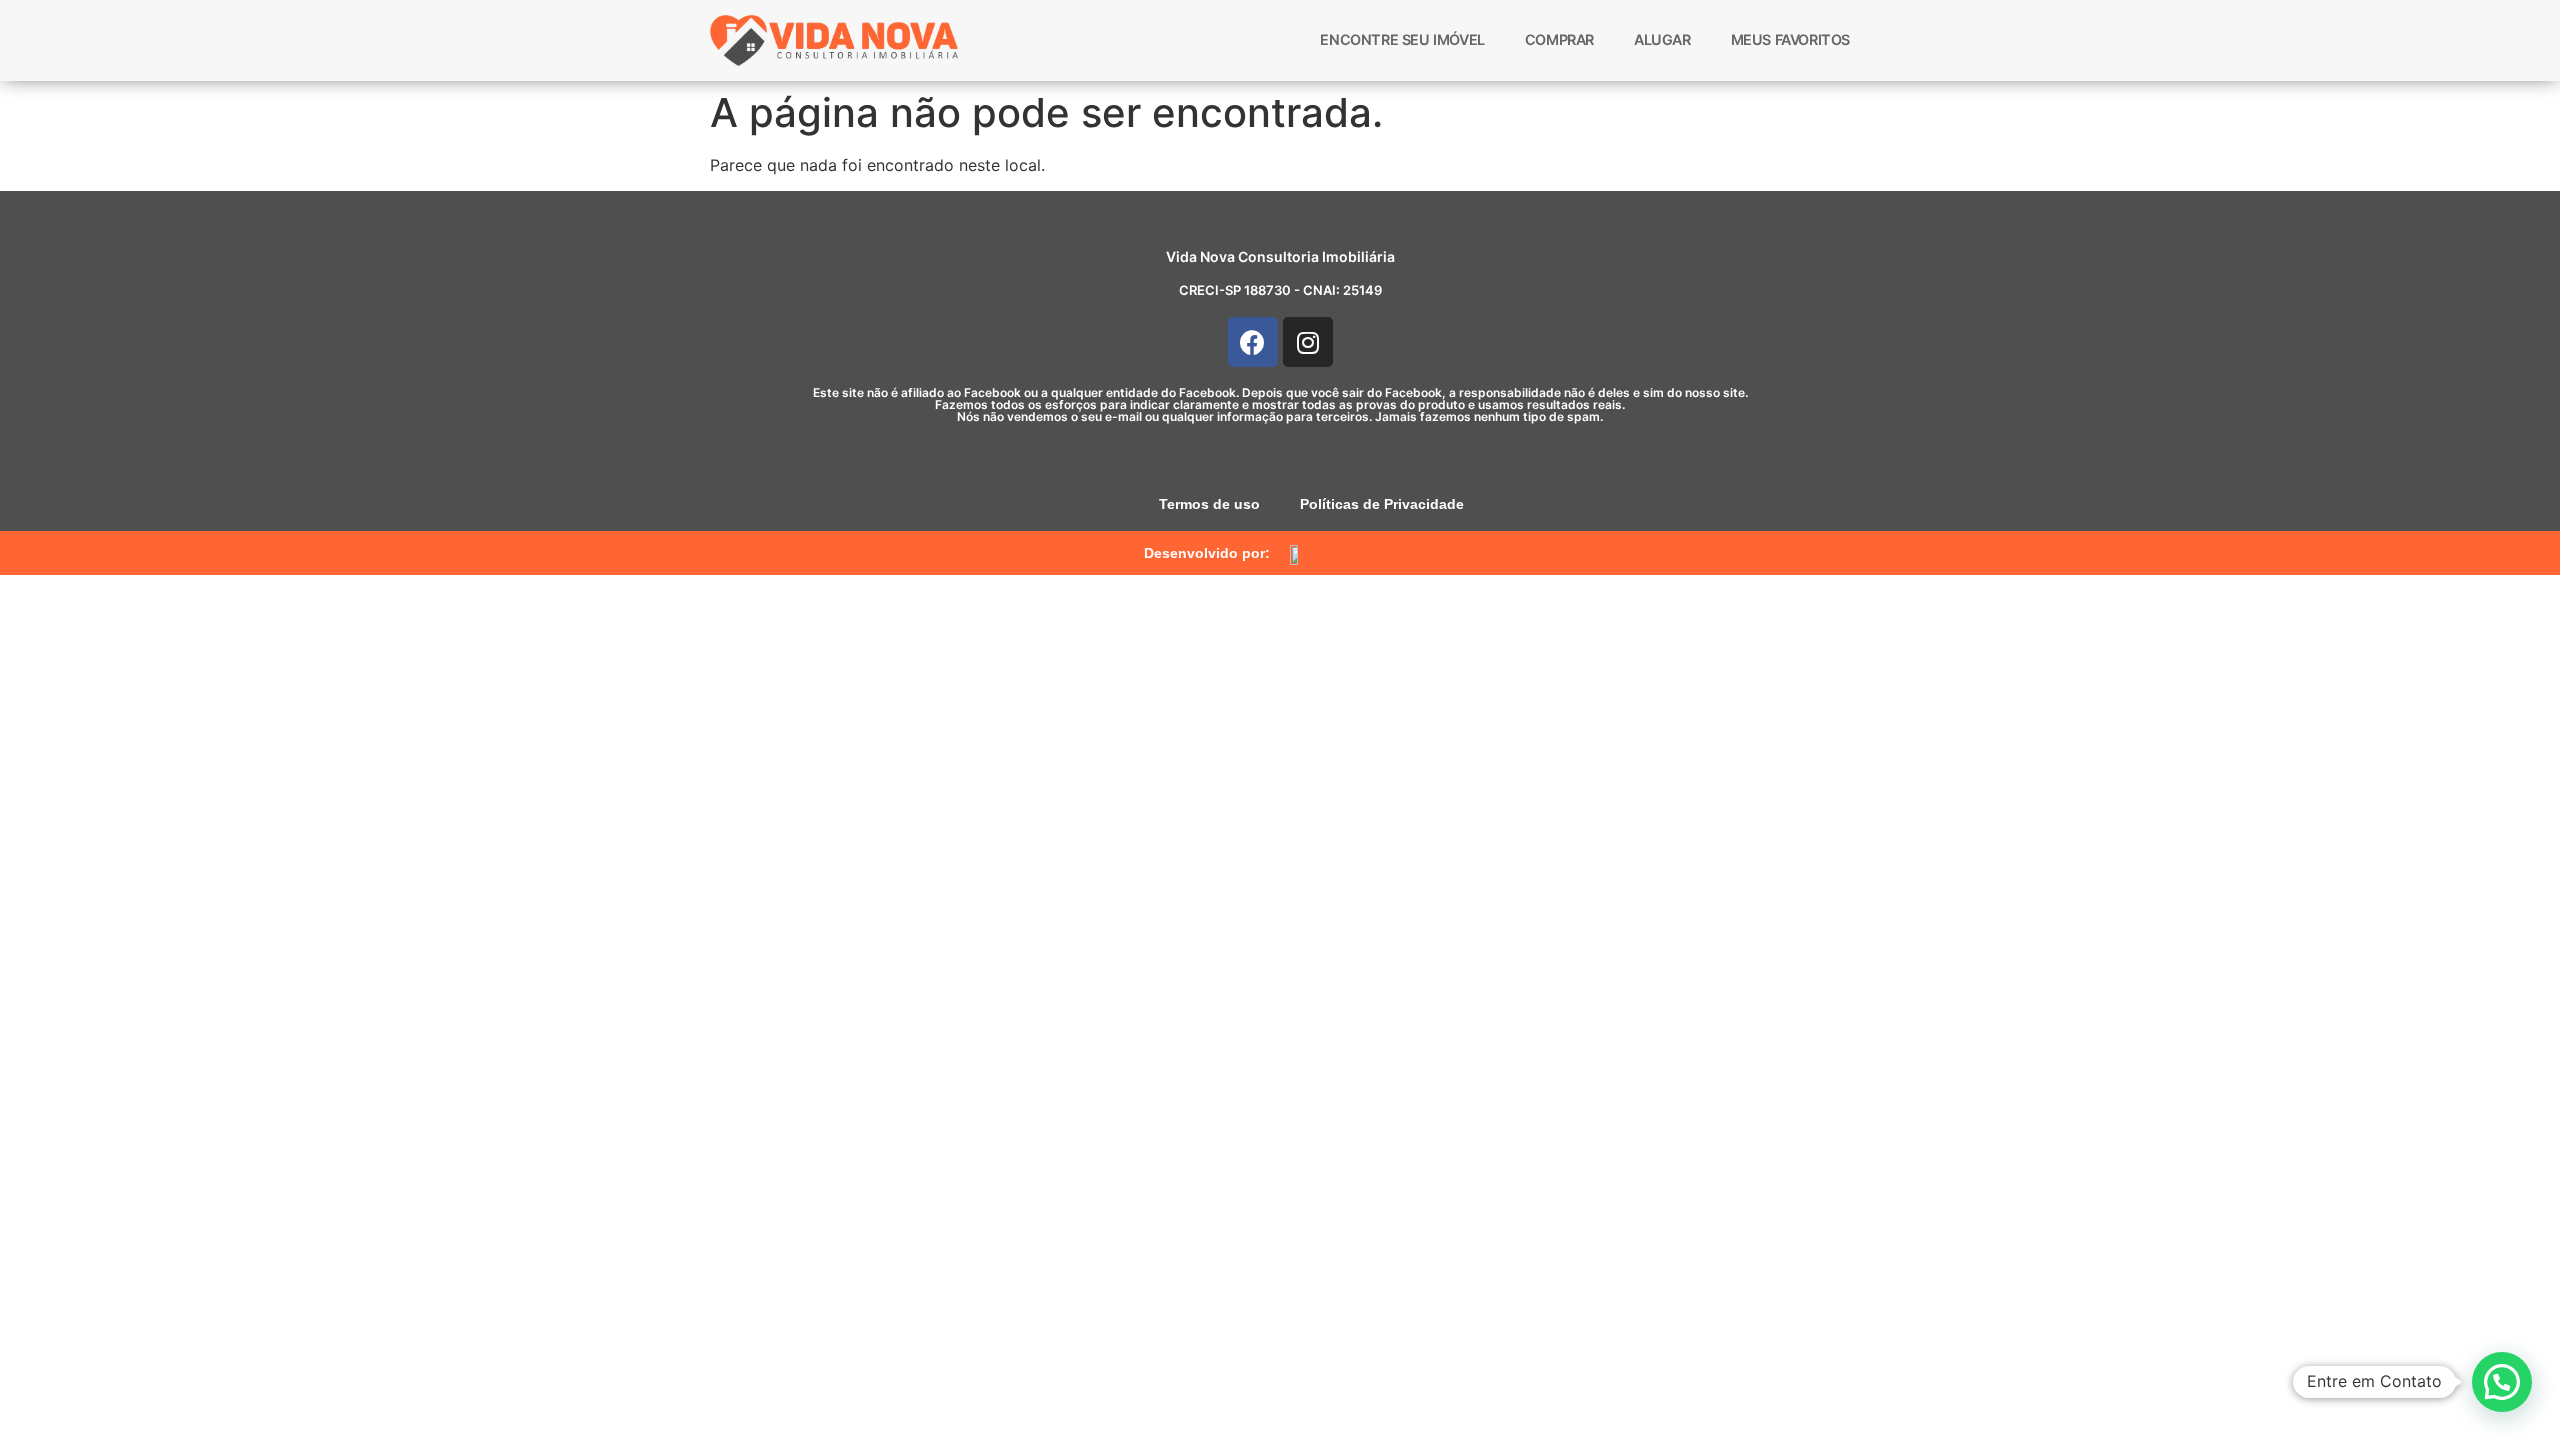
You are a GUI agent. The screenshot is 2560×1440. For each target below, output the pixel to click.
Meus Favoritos (1790, 39)
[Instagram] (1308, 342)
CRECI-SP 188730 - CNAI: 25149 (1280, 290)
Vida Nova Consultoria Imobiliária (1280, 256)
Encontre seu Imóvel (1402, 39)
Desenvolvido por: (1207, 553)
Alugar (1662, 39)
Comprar (1559, 39)
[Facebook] (1253, 342)
